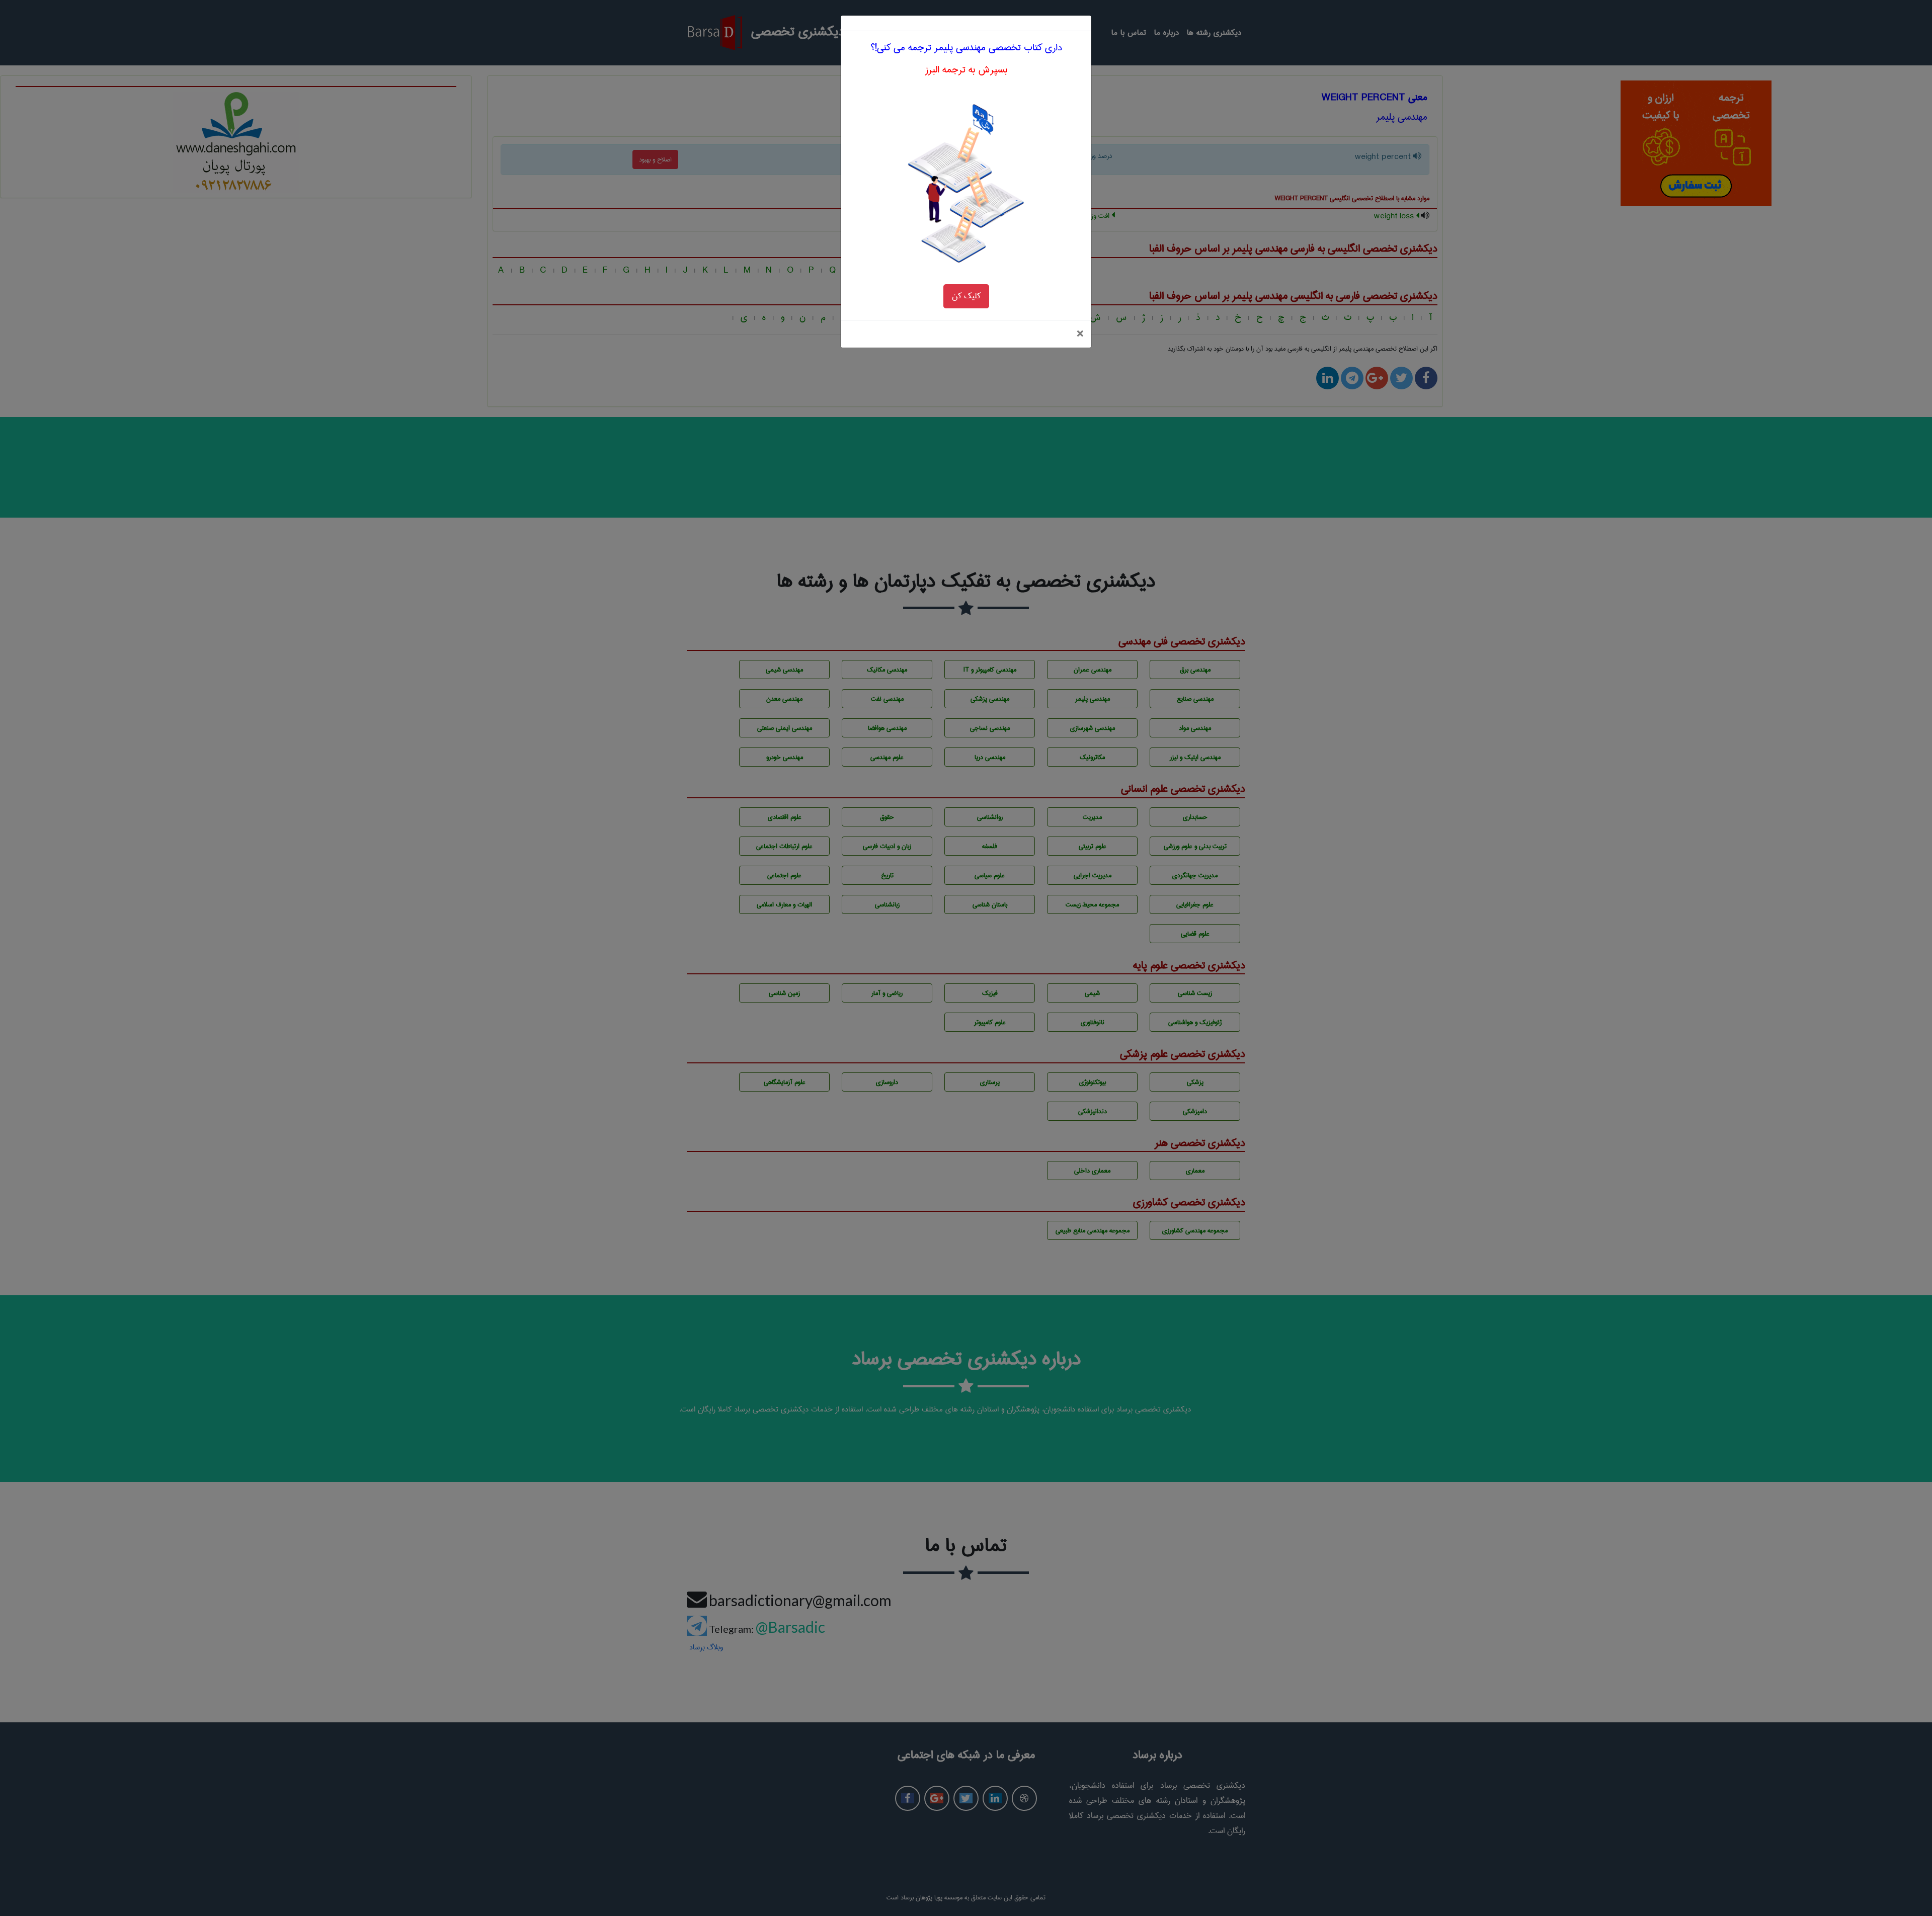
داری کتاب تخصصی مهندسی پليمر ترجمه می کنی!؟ (966, 48)
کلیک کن (966, 296)
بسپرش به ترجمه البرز (966, 70)
